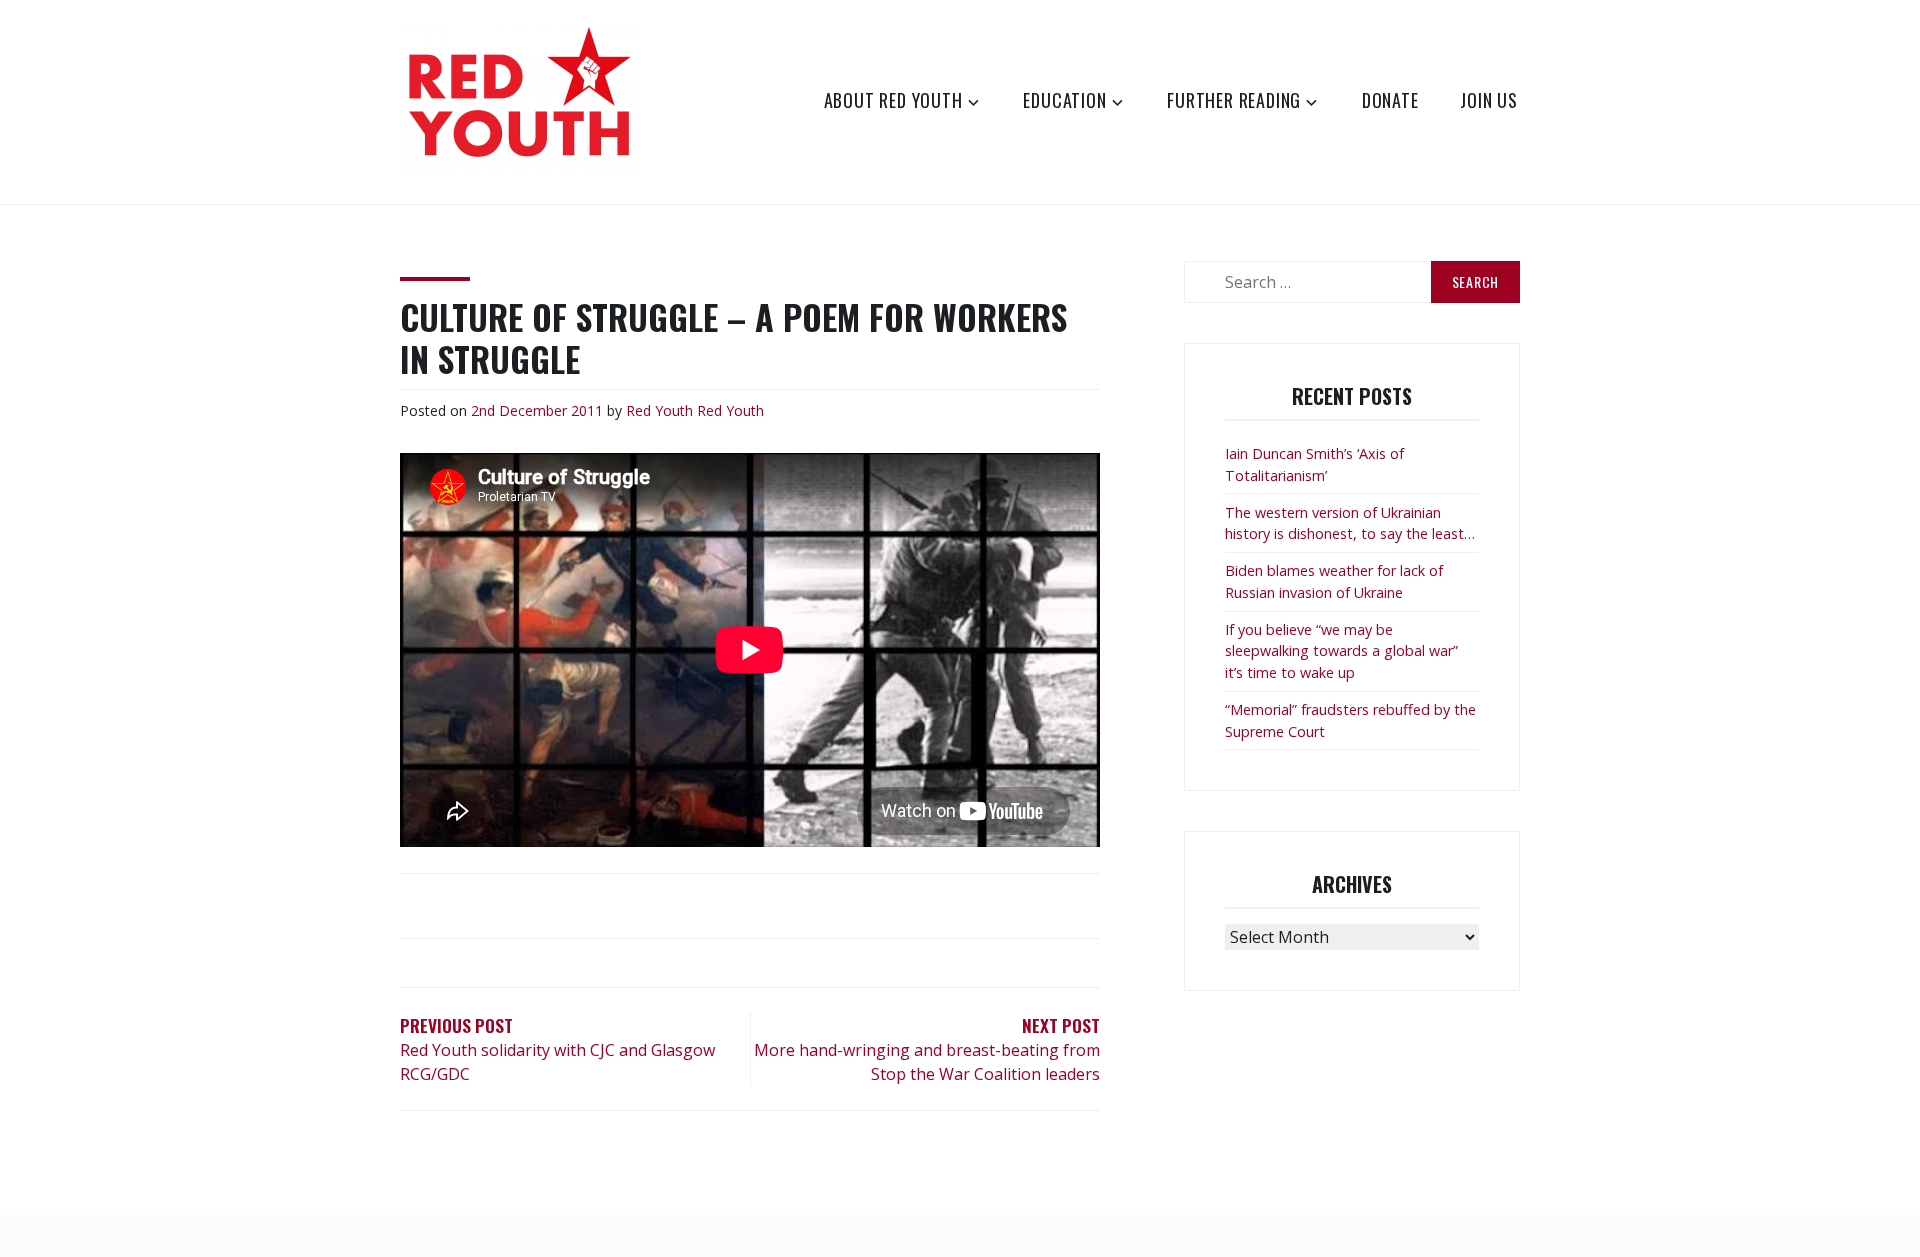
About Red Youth (893, 100)
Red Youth (659, 410)
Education (1064, 100)
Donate (1390, 100)
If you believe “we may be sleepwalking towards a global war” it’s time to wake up (1341, 651)
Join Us (1489, 100)
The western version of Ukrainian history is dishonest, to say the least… (1350, 523)
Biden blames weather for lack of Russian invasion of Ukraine (1334, 581)
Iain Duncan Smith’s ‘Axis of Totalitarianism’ (1314, 464)
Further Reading (1234, 100)
